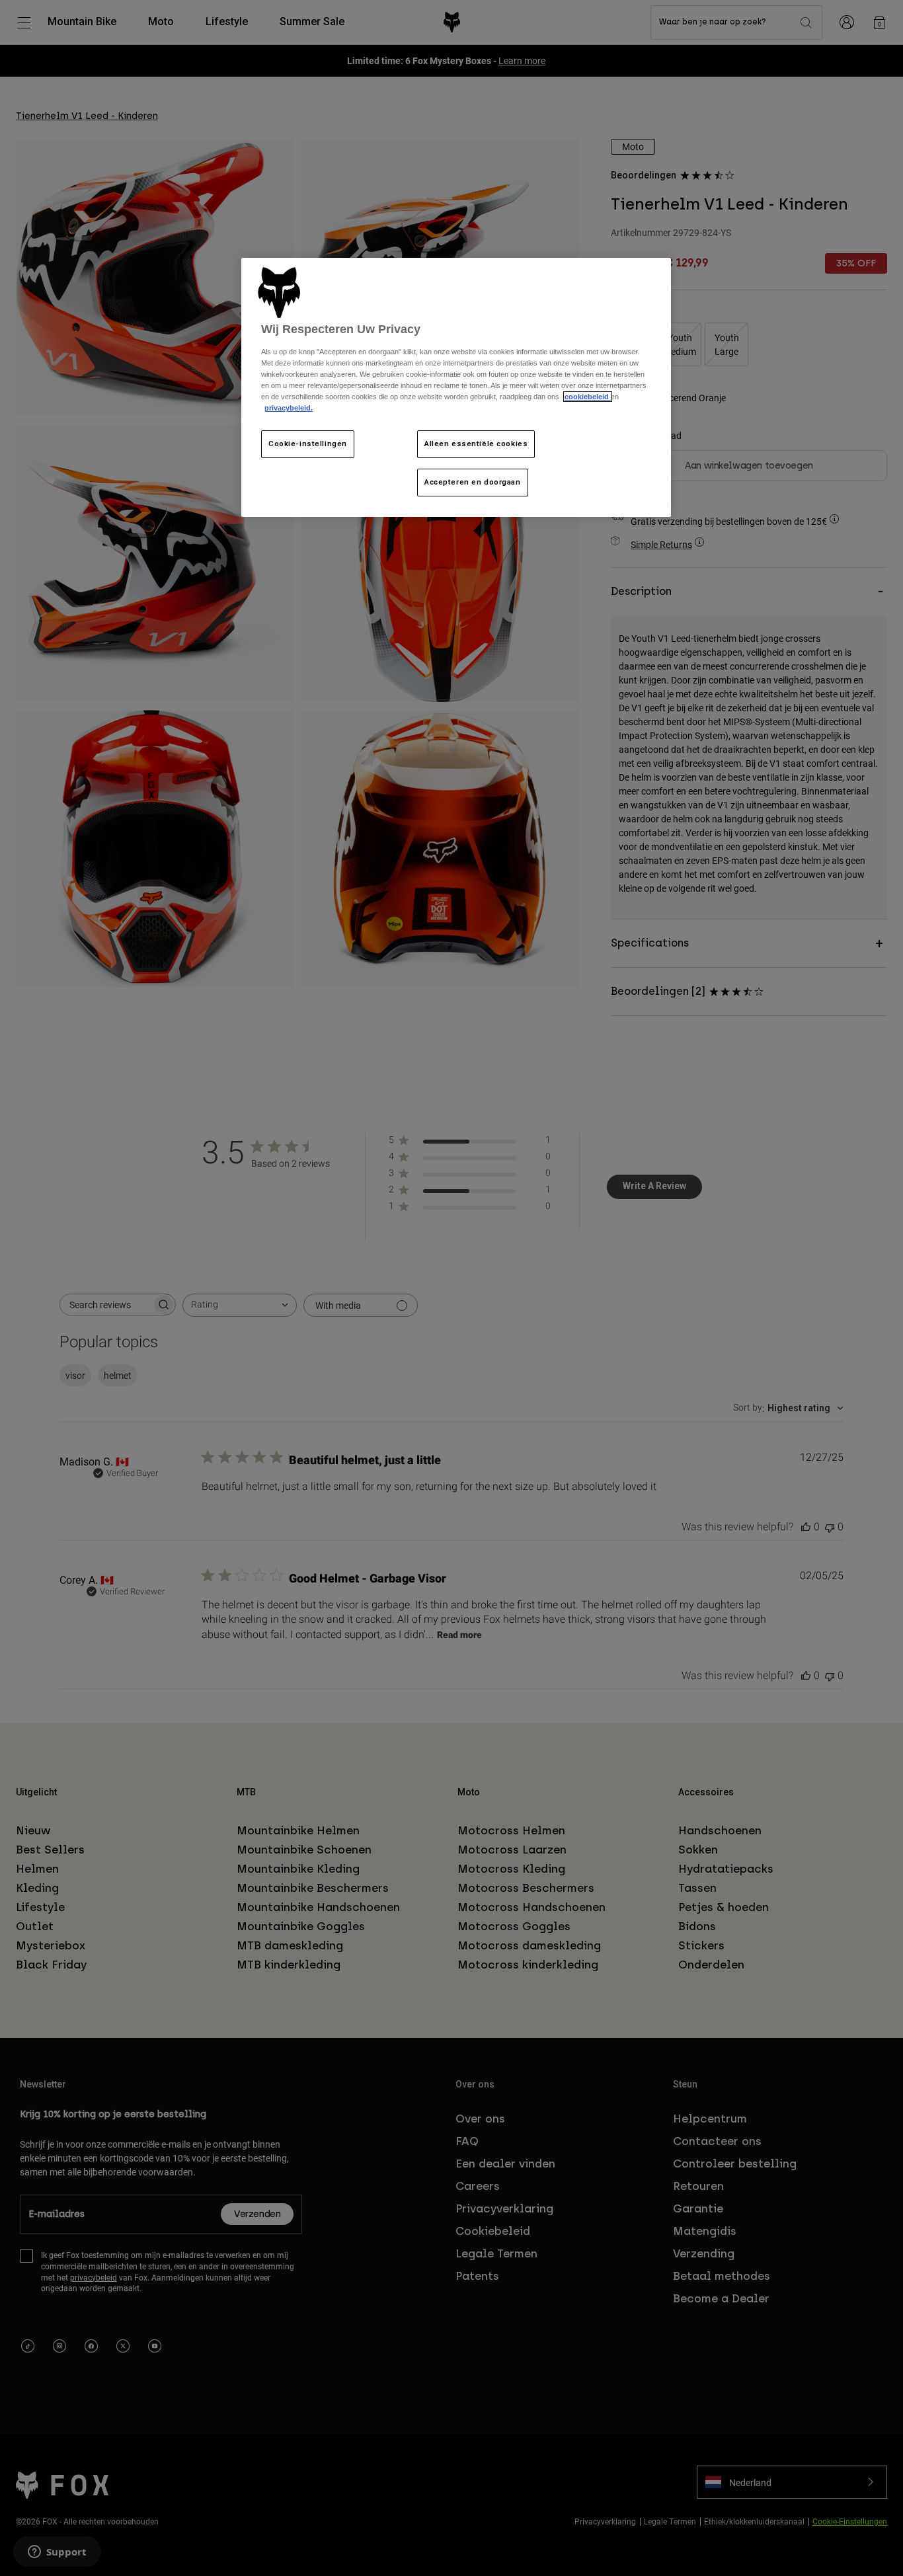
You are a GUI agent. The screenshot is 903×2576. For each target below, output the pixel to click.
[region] (456, 388)
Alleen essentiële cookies (476, 444)
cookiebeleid (588, 397)
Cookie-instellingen (308, 444)
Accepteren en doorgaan (473, 482)
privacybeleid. (289, 408)
